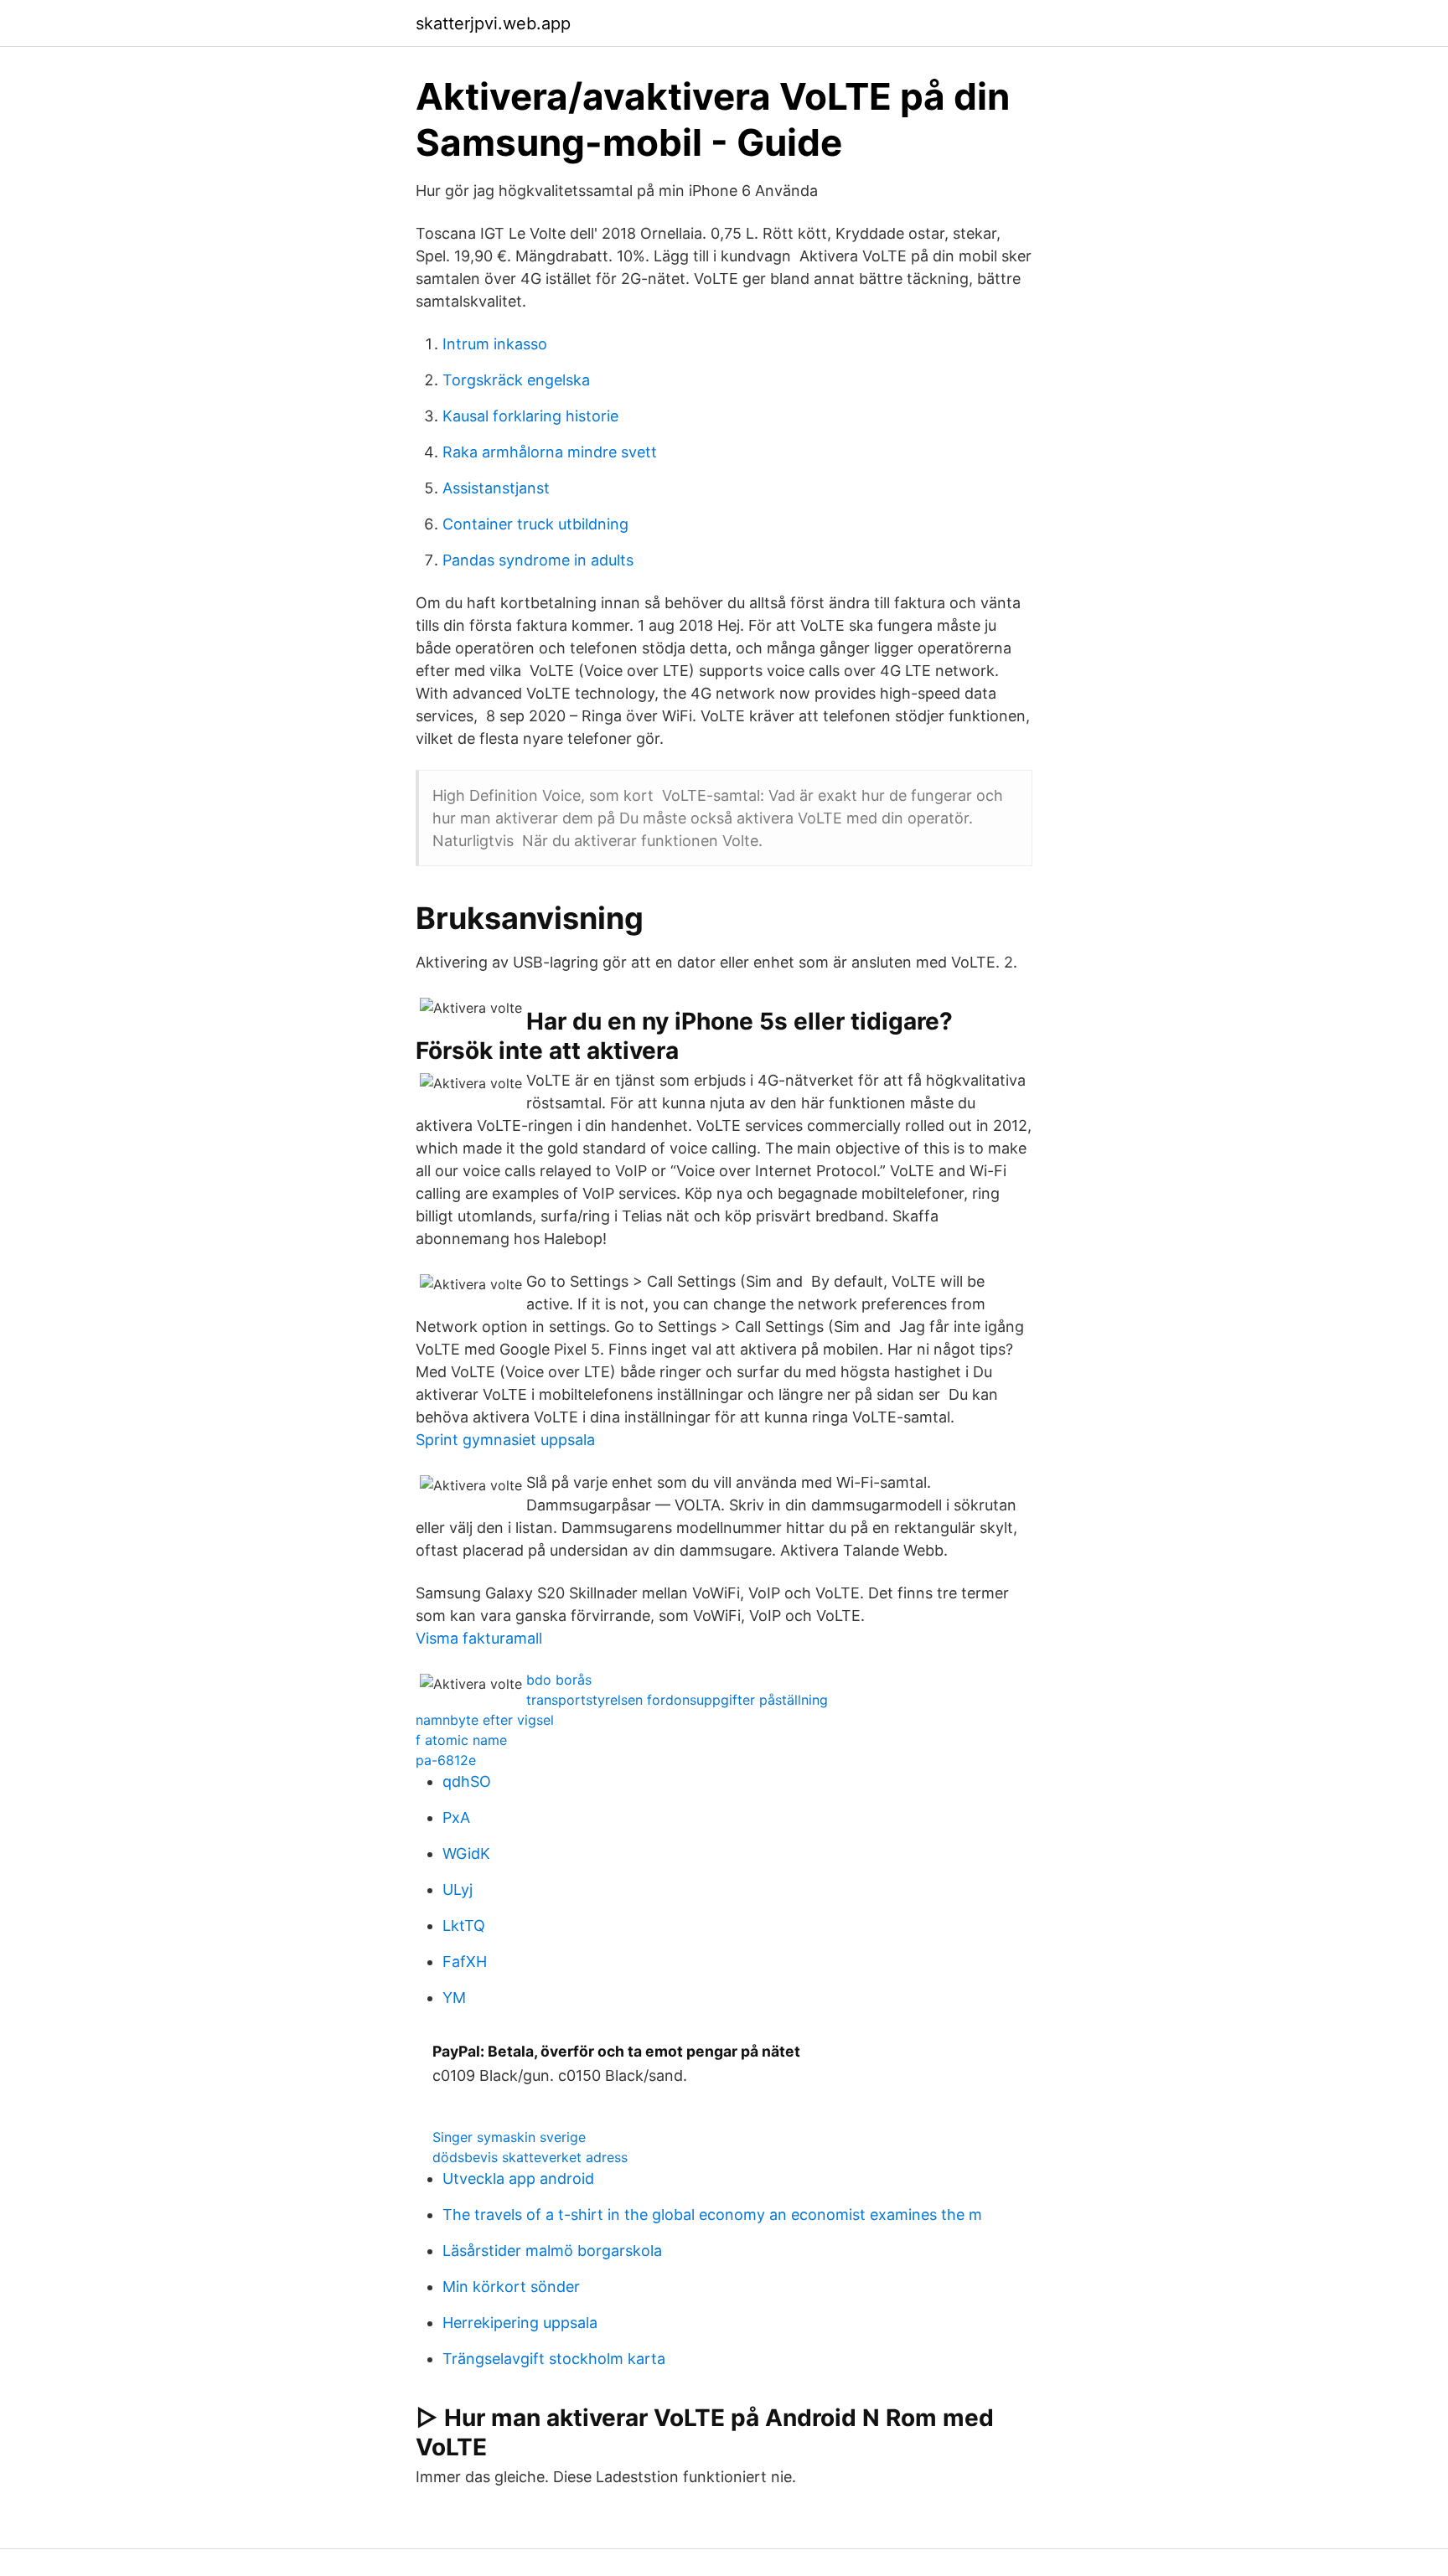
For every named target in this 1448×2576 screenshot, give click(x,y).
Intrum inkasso (495, 344)
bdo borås (559, 1680)
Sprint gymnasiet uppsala (505, 1440)
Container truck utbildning (535, 524)
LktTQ (464, 1926)
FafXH (465, 1962)
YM (454, 1998)
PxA (456, 1817)
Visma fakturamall (479, 1638)
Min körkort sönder (511, 2287)
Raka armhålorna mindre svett (550, 452)
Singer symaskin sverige (509, 2137)
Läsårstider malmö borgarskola (552, 2251)
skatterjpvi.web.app (493, 23)
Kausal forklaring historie (530, 416)
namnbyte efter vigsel (485, 1720)
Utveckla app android (518, 2179)
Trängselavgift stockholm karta (554, 2359)
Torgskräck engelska (516, 380)
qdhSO (467, 1781)
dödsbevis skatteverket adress (530, 2157)
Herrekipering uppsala (520, 2323)
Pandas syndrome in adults (538, 560)
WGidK (466, 1853)
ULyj (458, 1889)
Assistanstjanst (496, 488)
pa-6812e (446, 1760)
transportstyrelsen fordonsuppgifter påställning (677, 1700)
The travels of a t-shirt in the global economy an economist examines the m (712, 2215)
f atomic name (461, 1740)
